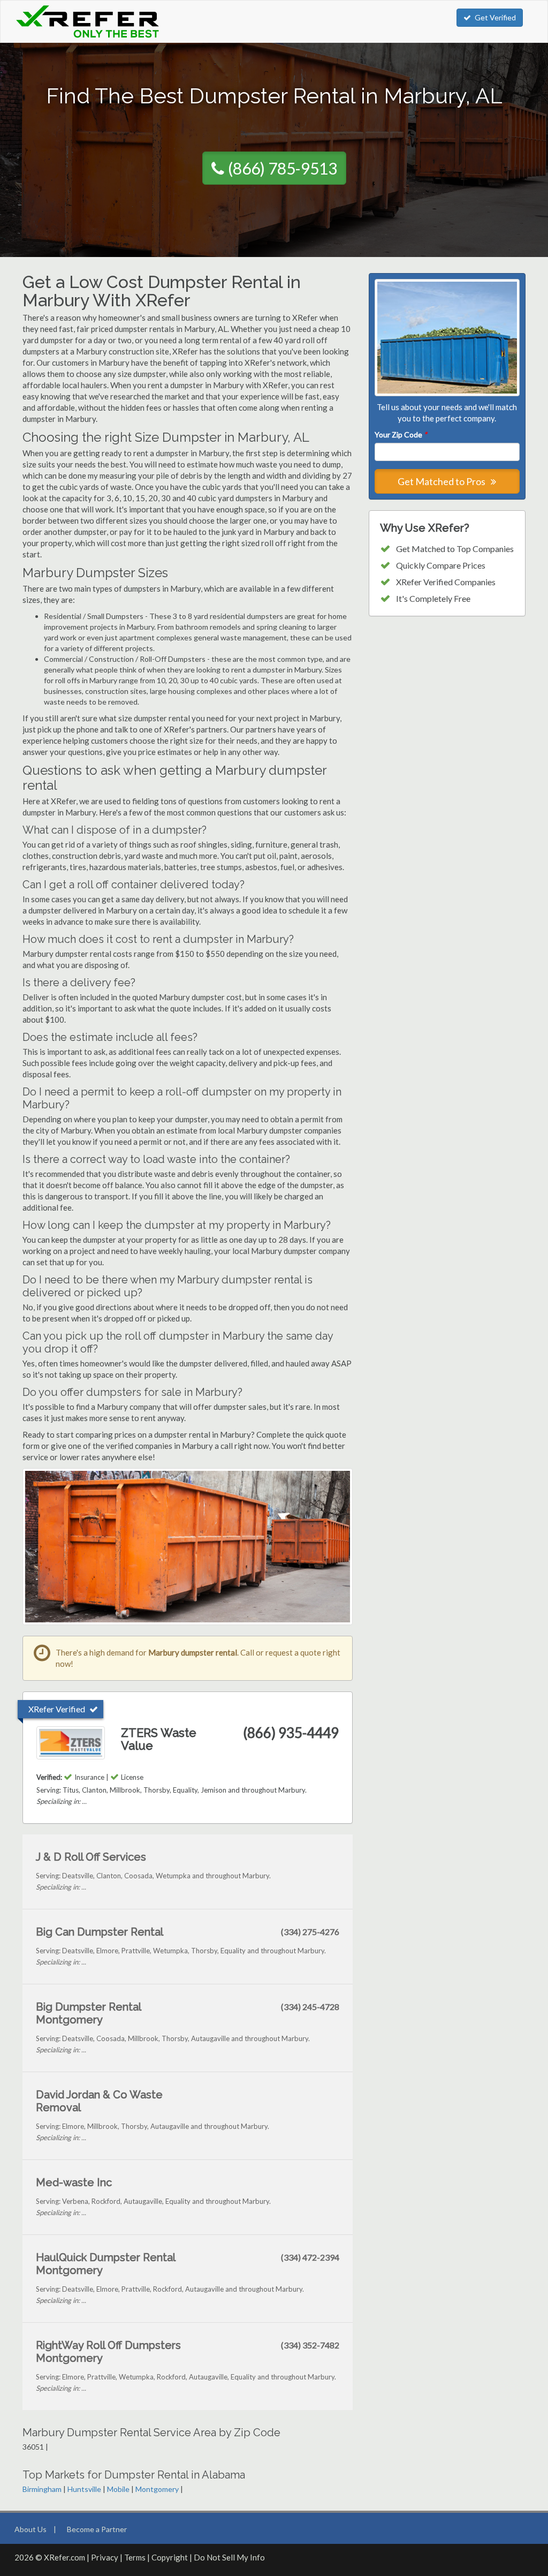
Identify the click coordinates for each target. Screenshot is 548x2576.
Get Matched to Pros (442, 481)
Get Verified (495, 17)
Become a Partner (97, 2529)
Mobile (118, 2489)
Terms (135, 2557)
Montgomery (157, 2489)
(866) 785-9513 (283, 168)
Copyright (170, 2557)
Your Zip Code (401, 435)
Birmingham (42, 2489)
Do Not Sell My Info (229, 2557)
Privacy (105, 2557)
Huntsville (84, 2489)
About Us (31, 2529)
